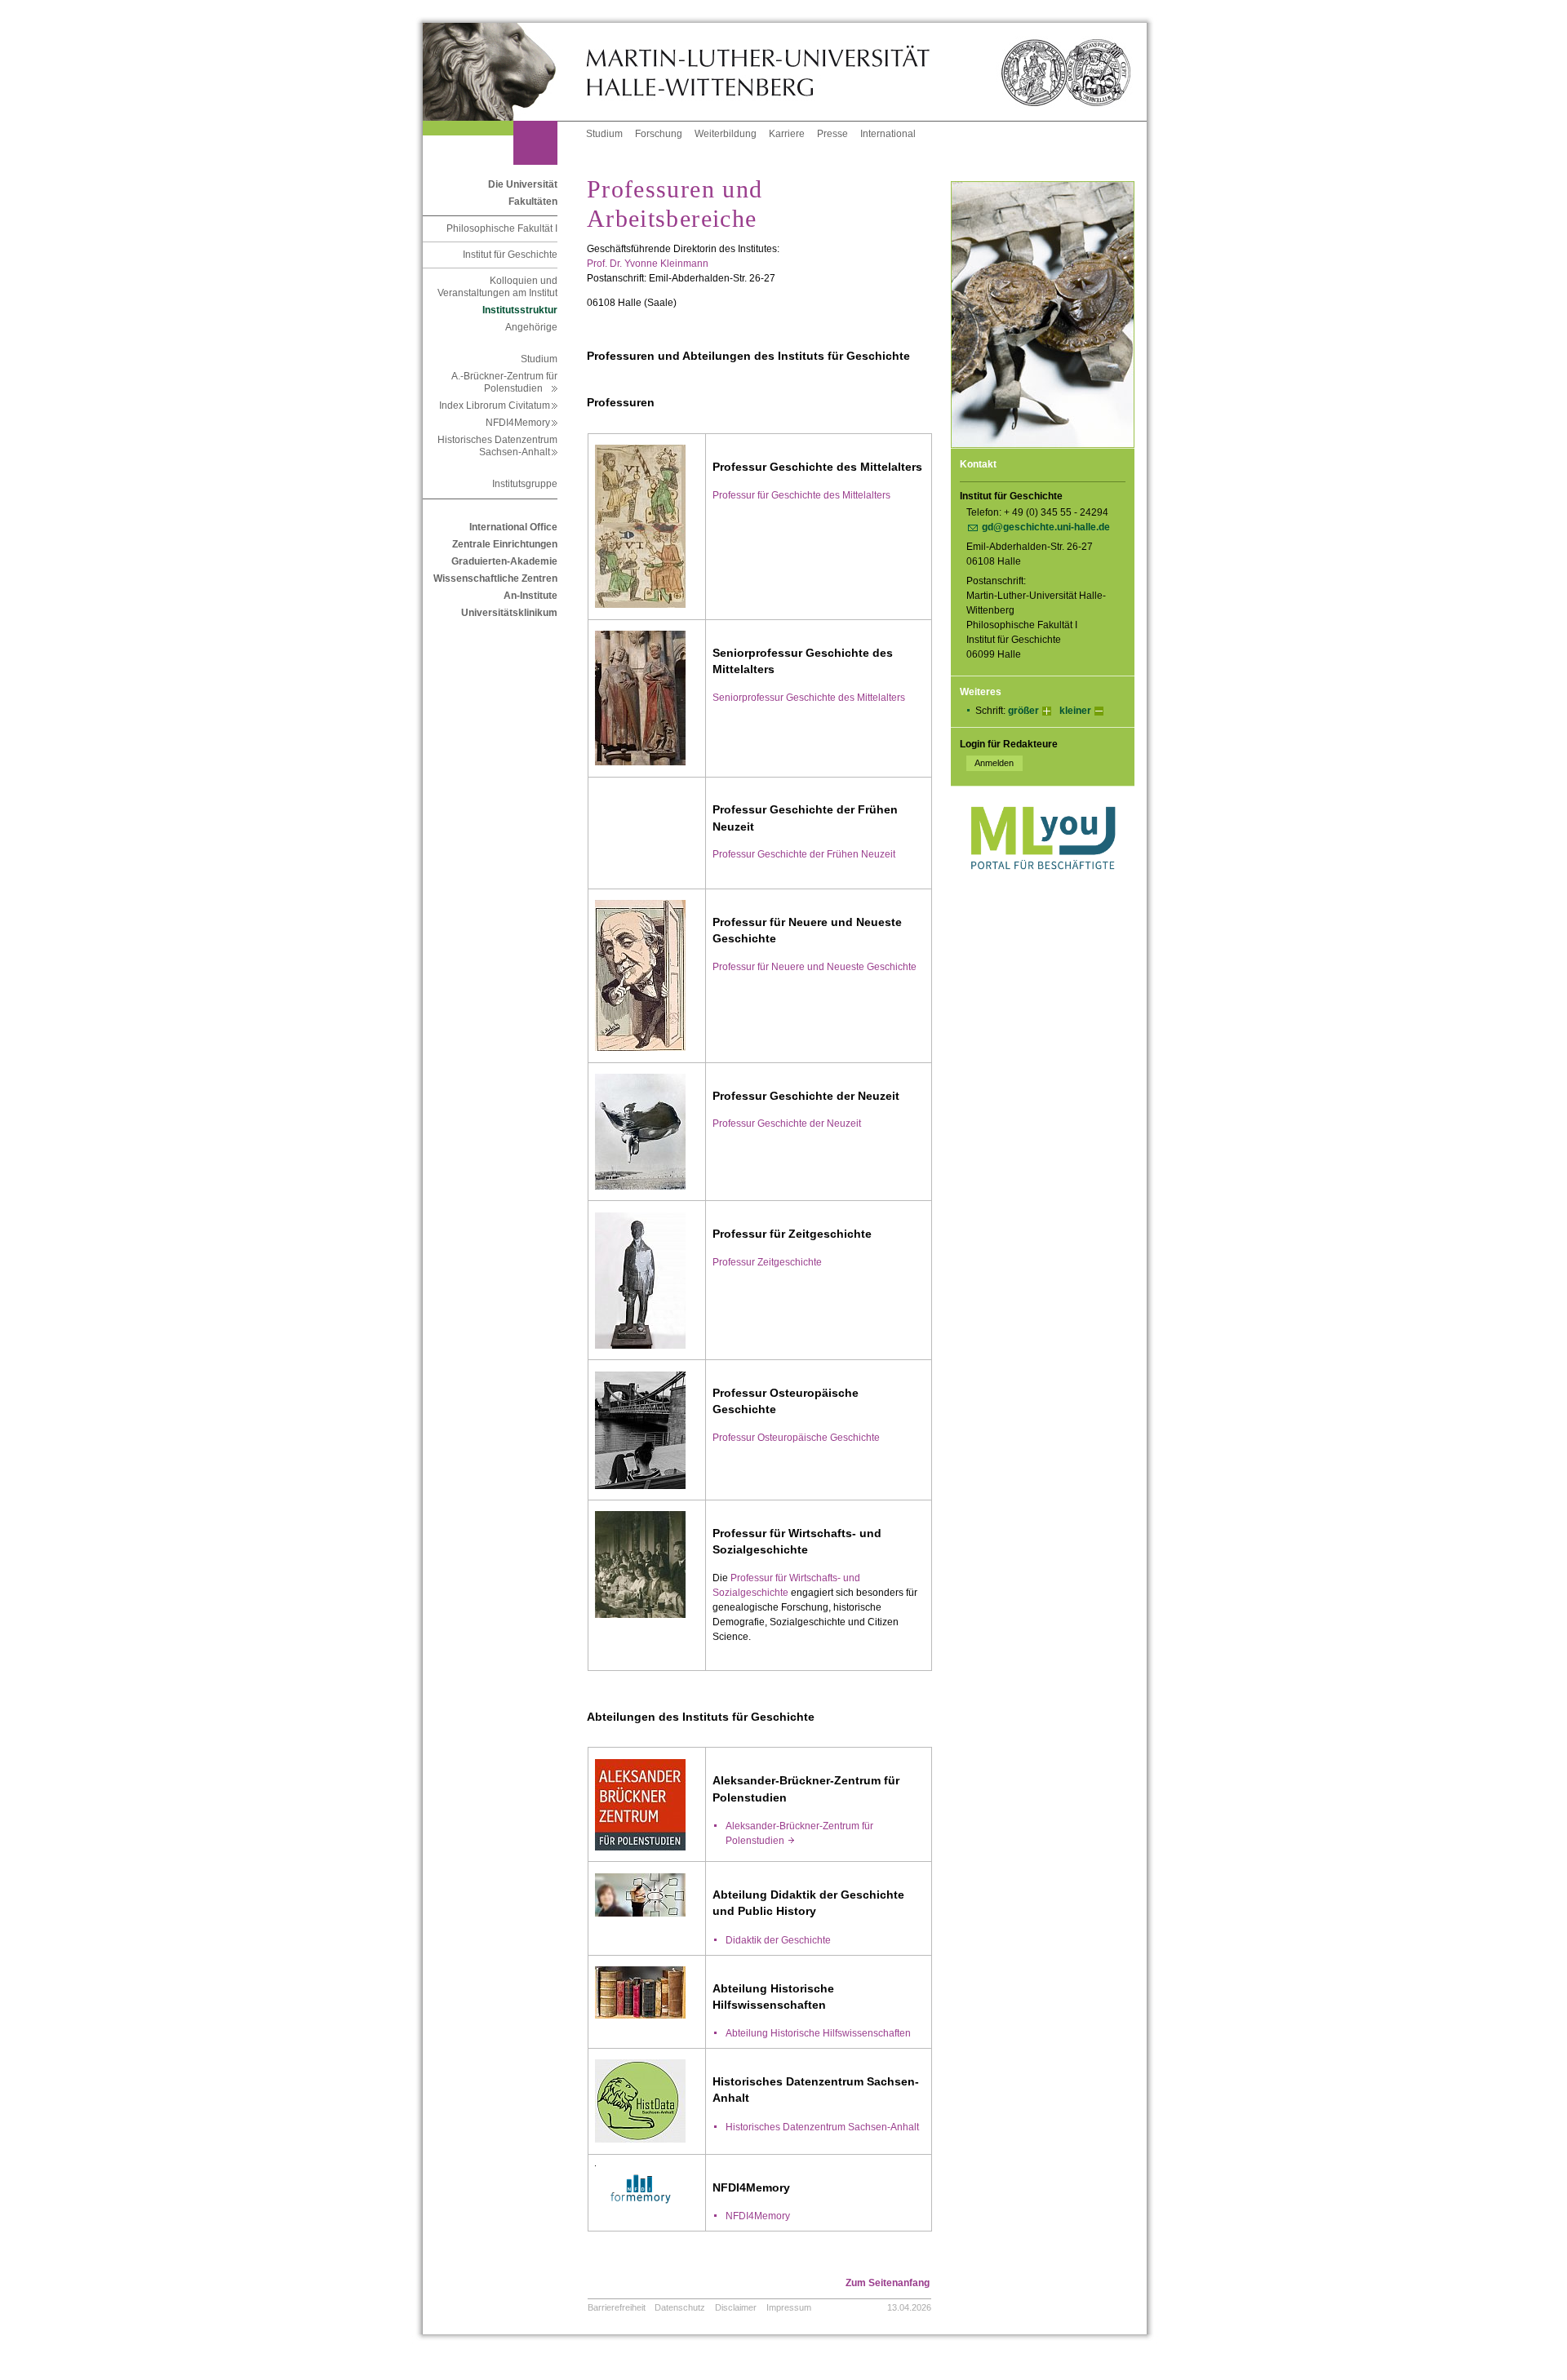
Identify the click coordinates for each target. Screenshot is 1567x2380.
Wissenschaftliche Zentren (495, 578)
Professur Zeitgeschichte (767, 1262)
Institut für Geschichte (510, 255)
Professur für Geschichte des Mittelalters (801, 495)
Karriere (787, 134)
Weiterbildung (726, 134)
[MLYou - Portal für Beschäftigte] (1043, 886)
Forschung (659, 134)
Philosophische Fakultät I (502, 228)
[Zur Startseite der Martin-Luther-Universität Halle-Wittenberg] (504, 72)
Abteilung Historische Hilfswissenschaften (818, 2033)
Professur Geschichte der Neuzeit (787, 1124)
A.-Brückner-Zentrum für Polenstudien (504, 382)
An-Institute (530, 596)
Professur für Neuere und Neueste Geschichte (815, 967)
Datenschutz (680, 2307)
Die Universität (523, 184)
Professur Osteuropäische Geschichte (796, 1438)
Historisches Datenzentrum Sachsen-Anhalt (497, 446)
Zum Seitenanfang (888, 2283)
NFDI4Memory (522, 423)
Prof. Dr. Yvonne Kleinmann (648, 264)
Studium (604, 134)
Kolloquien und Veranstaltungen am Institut (497, 287)
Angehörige (531, 327)
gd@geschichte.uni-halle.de (1046, 527)
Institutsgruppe (525, 484)
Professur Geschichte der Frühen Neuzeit (804, 854)
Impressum (789, 2307)
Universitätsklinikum (509, 613)
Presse (832, 134)
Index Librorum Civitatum (498, 406)
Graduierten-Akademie (504, 561)
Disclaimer (736, 2307)
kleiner (1075, 711)
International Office (513, 527)
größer (1023, 711)
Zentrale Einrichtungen (505, 544)
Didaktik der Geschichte (778, 1940)
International (888, 134)
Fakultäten (533, 202)
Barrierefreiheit (617, 2307)
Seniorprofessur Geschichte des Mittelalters (809, 698)
